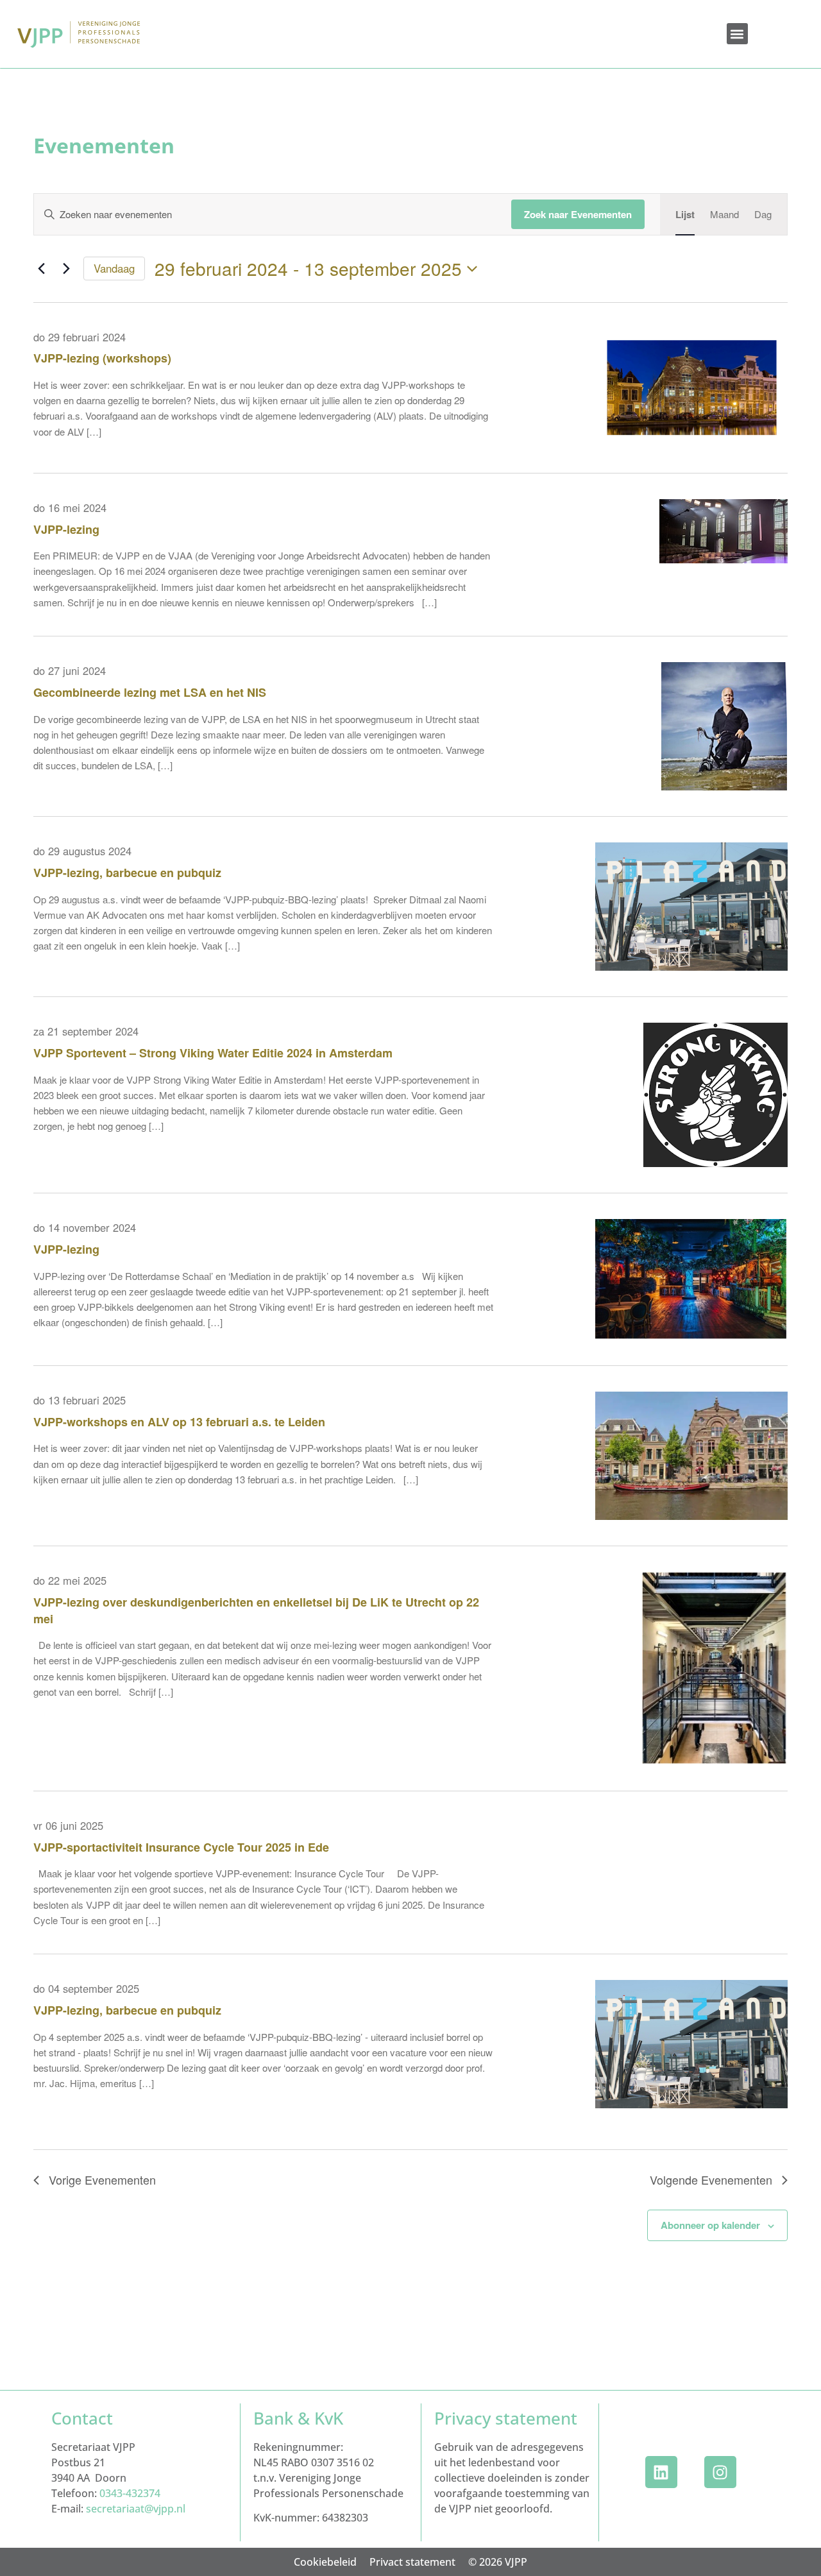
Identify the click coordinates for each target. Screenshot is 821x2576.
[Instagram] (720, 2472)
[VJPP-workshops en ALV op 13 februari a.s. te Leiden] (691, 1456)
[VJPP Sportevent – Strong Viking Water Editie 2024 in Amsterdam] (715, 1095)
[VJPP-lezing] (724, 555)
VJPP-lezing (66, 529)
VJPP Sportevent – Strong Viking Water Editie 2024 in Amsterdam (213, 1053)
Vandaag (114, 268)
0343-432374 (130, 2493)
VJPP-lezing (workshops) (102, 358)
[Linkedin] (661, 2472)
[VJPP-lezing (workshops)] (691, 388)
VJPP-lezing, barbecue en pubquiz (127, 873)
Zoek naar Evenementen (578, 214)
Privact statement (412, 2562)
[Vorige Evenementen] (41, 269)
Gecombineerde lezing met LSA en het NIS (150, 692)
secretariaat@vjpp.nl (136, 2509)
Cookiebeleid (325, 2562)
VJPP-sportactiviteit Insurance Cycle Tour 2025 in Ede (181, 1847)
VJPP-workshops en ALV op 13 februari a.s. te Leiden (179, 1422)
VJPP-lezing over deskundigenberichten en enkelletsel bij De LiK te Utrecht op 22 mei (256, 1610)
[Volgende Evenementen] (66, 269)
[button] (737, 34)
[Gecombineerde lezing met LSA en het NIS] (724, 726)
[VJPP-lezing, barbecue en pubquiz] (691, 907)
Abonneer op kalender (710, 2225)
